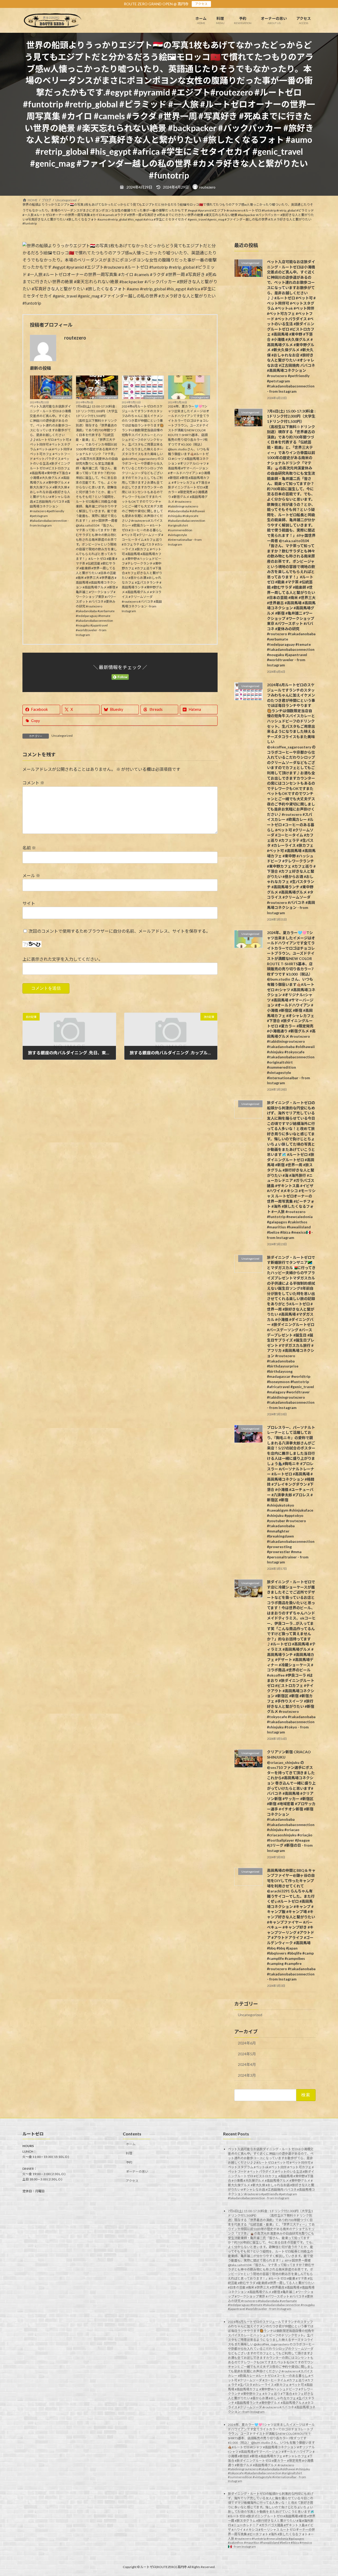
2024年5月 (247, 2054)
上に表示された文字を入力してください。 (63, 959)
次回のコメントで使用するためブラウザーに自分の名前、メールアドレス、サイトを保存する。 (119, 931)
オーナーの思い (137, 2172)
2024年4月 (247, 2064)
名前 (29, 848)
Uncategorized (62, 397)
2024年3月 (247, 2075)
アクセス (201, 4)
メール (31, 875)
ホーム (131, 2144)
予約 (129, 2162)
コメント (33, 783)
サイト (29, 903)
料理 (129, 2153)
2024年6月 (247, 2043)
